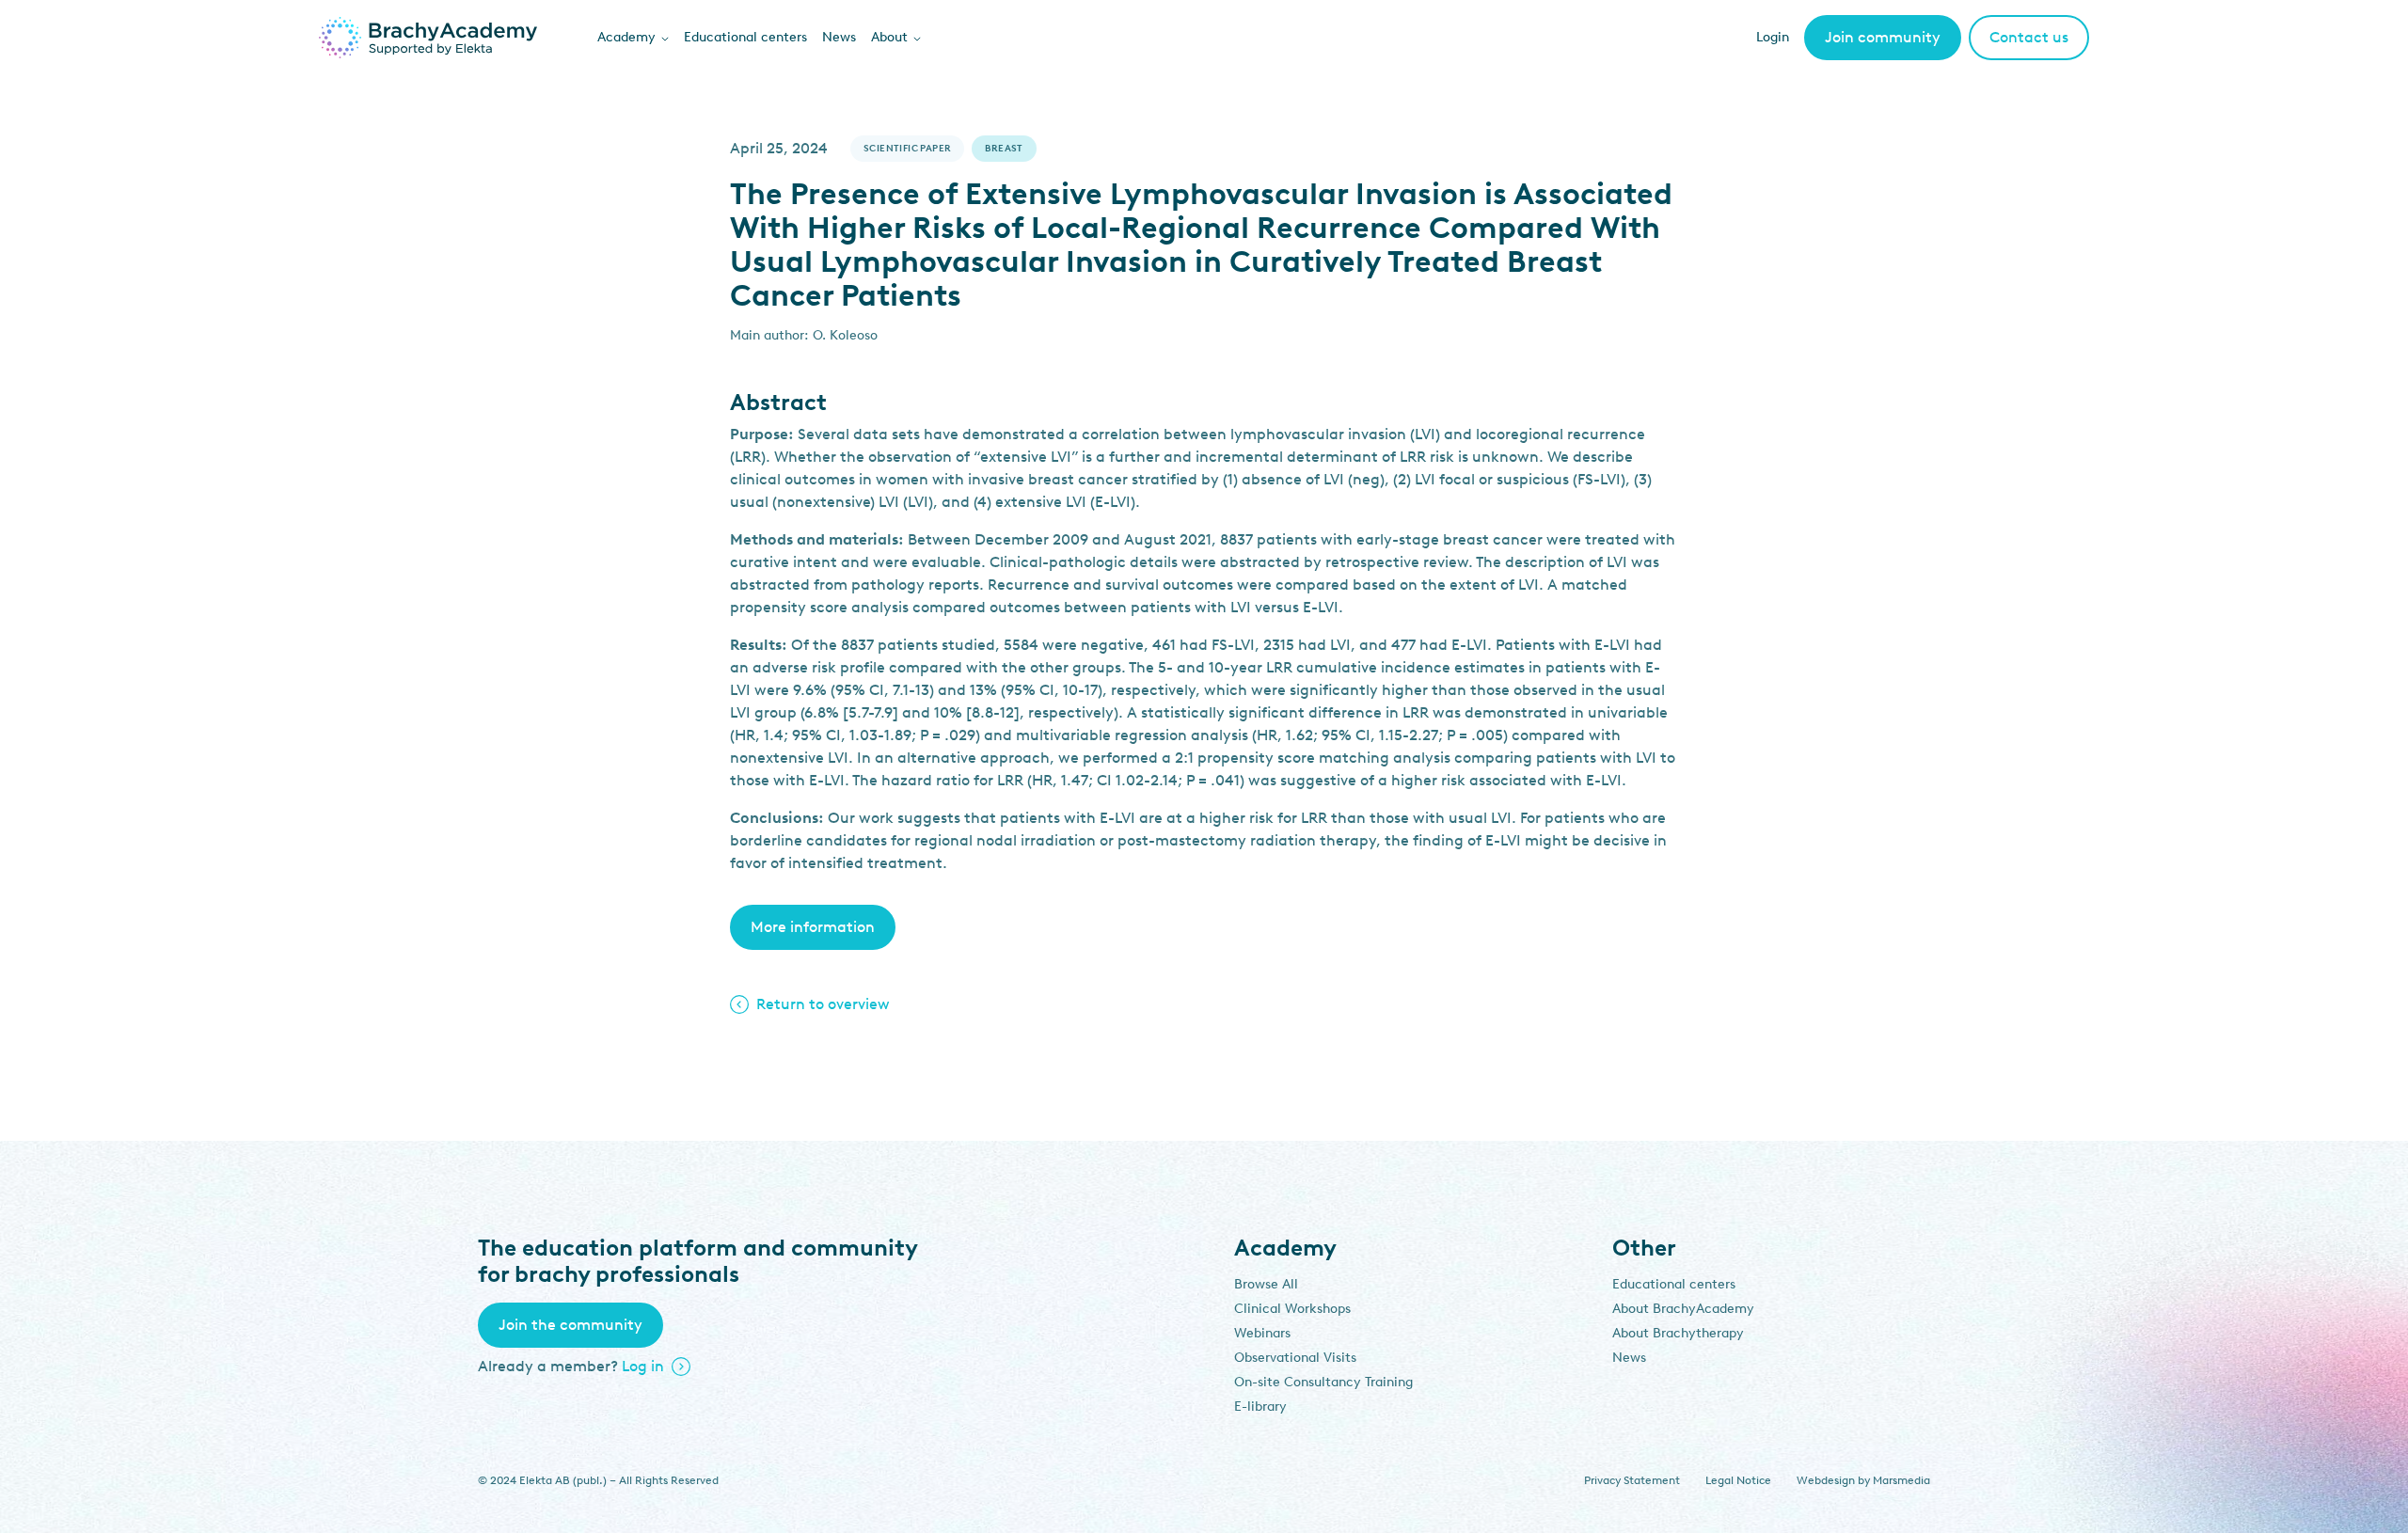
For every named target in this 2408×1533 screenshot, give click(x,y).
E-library (1260, 1407)
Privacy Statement (1632, 1480)
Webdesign (1826, 1480)
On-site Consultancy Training (1323, 1382)
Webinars (1262, 1333)
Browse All (1266, 1284)
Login (1773, 37)
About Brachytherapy (1678, 1333)
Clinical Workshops (1292, 1309)
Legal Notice (1738, 1480)
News (839, 37)
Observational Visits (1295, 1358)
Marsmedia (1901, 1480)
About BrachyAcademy (1683, 1309)
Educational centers (745, 37)
